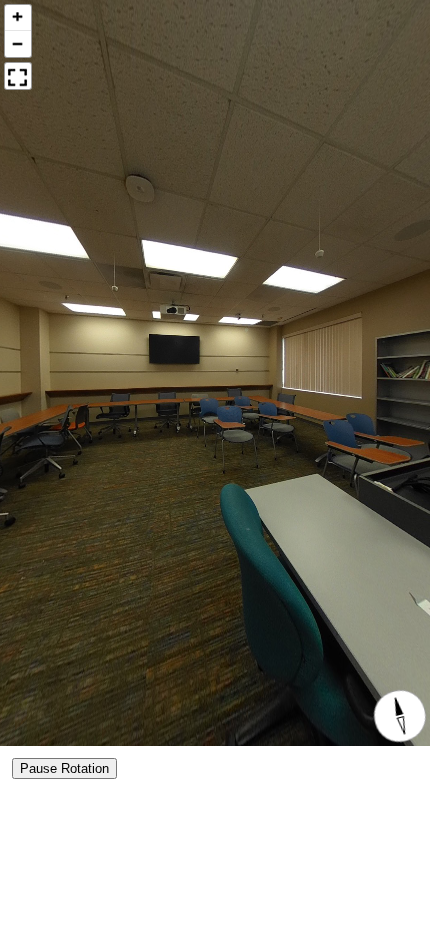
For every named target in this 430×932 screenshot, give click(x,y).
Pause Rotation (64, 768)
